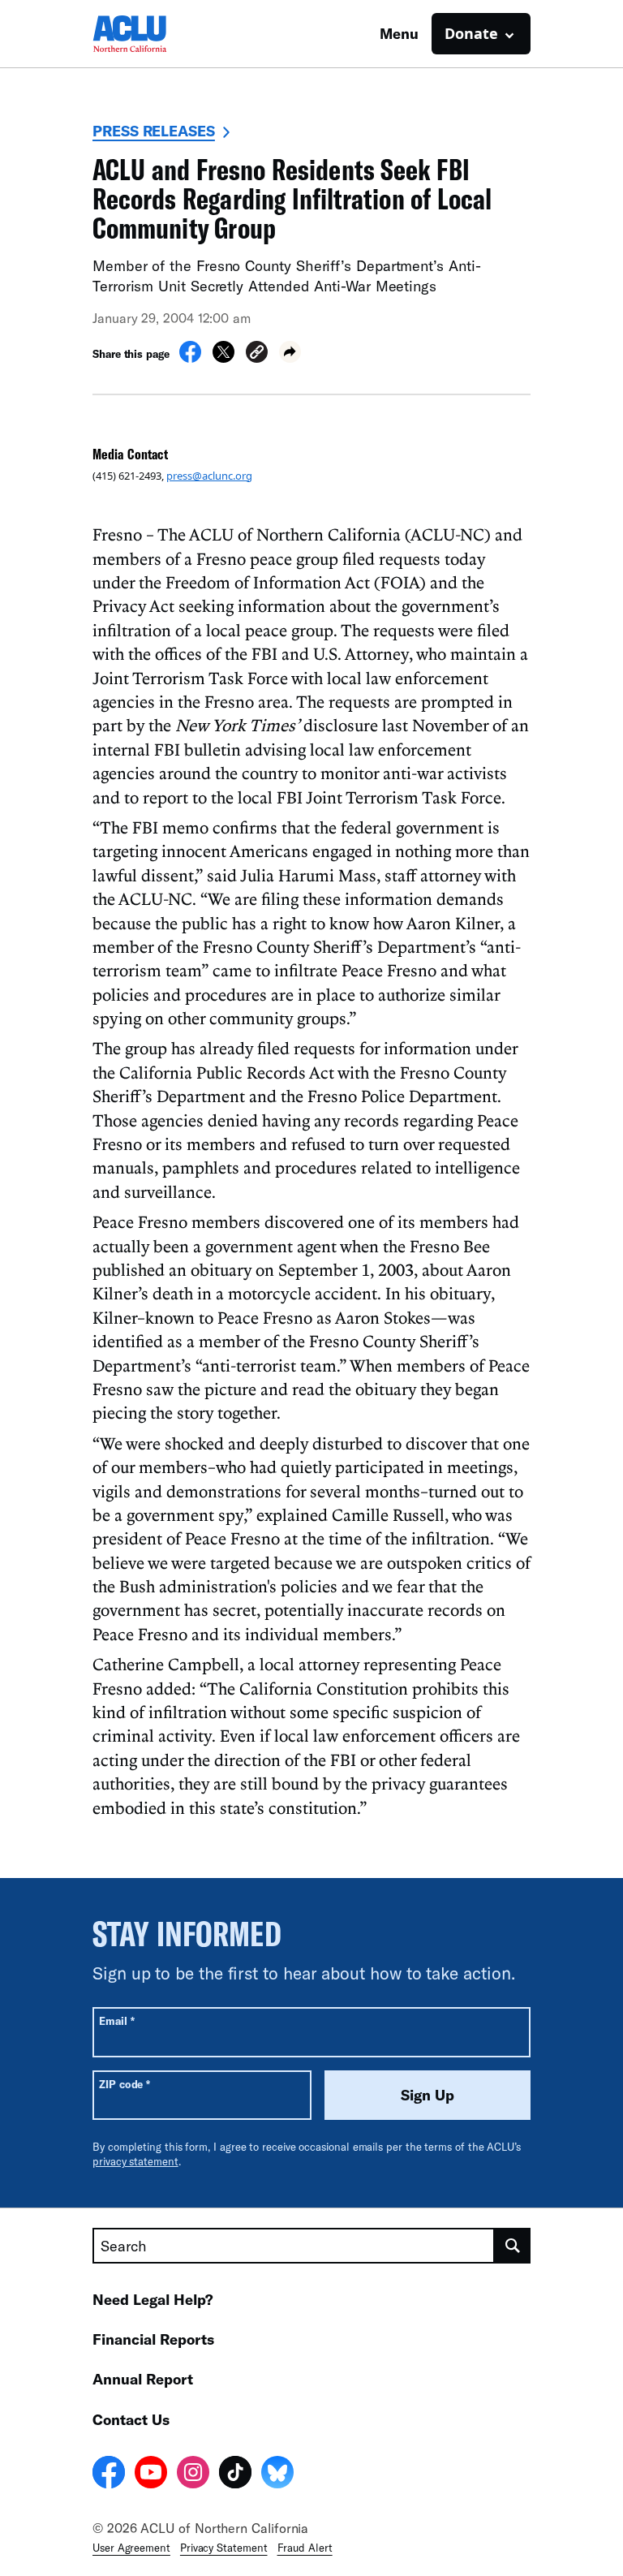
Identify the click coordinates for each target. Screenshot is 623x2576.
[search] (513, 2246)
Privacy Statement (224, 2548)
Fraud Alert (305, 2548)
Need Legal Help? (153, 2299)
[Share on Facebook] (190, 358)
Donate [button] (471, 33)
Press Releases (154, 131)
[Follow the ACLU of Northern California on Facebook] (109, 2475)
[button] (257, 354)
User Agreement (131, 2548)
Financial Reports (153, 2339)
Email (116, 2020)
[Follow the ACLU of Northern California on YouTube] (151, 2475)
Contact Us (131, 2419)
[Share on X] (223, 358)
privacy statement (135, 2161)
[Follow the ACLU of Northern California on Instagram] (193, 2475)
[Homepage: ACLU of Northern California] (149, 34)
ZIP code (125, 2084)
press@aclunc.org (209, 476)
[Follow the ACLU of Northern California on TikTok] (235, 2475)
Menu (399, 33)
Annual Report (143, 2379)
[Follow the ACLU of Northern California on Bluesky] (277, 2475)
